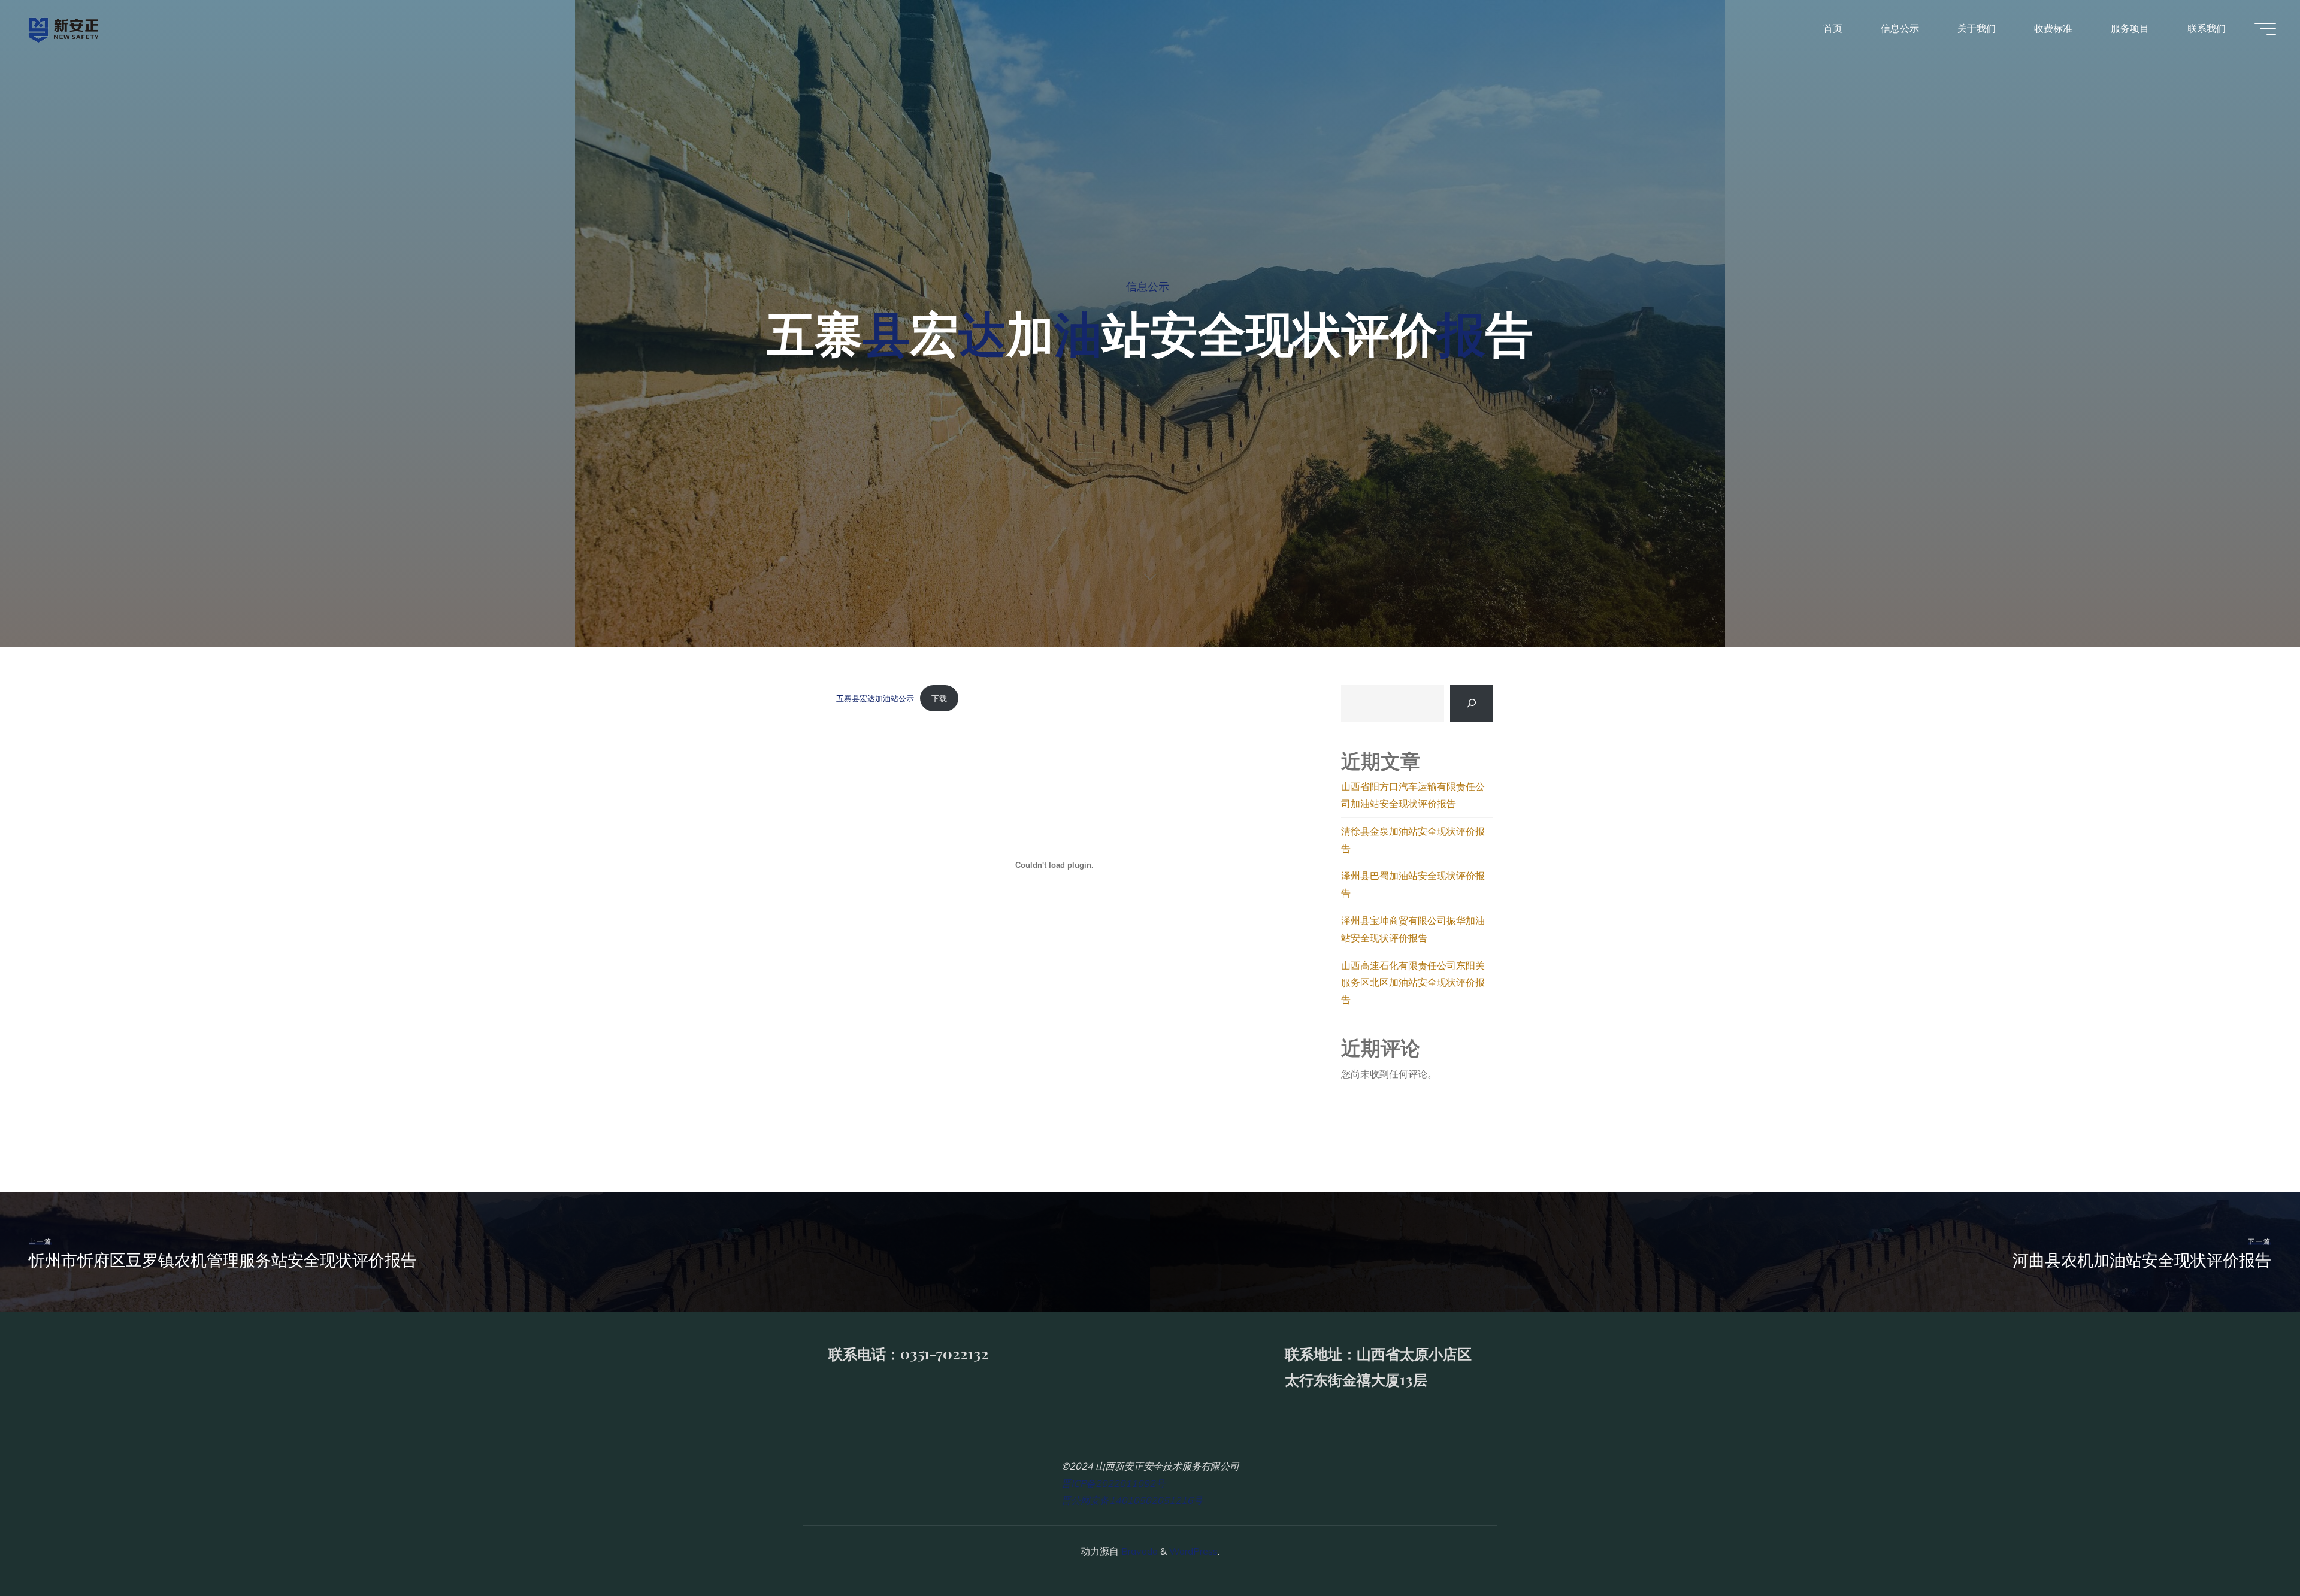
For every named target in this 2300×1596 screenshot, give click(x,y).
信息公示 (1148, 286)
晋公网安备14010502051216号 (1132, 1500)
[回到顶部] (2253, 1549)
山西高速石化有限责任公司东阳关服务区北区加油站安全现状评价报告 (1413, 983)
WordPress (1193, 1551)
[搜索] (1471, 703)
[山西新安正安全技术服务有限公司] (64, 28)
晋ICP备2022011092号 (1113, 1483)
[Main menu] (2265, 29)
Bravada (1138, 1551)
